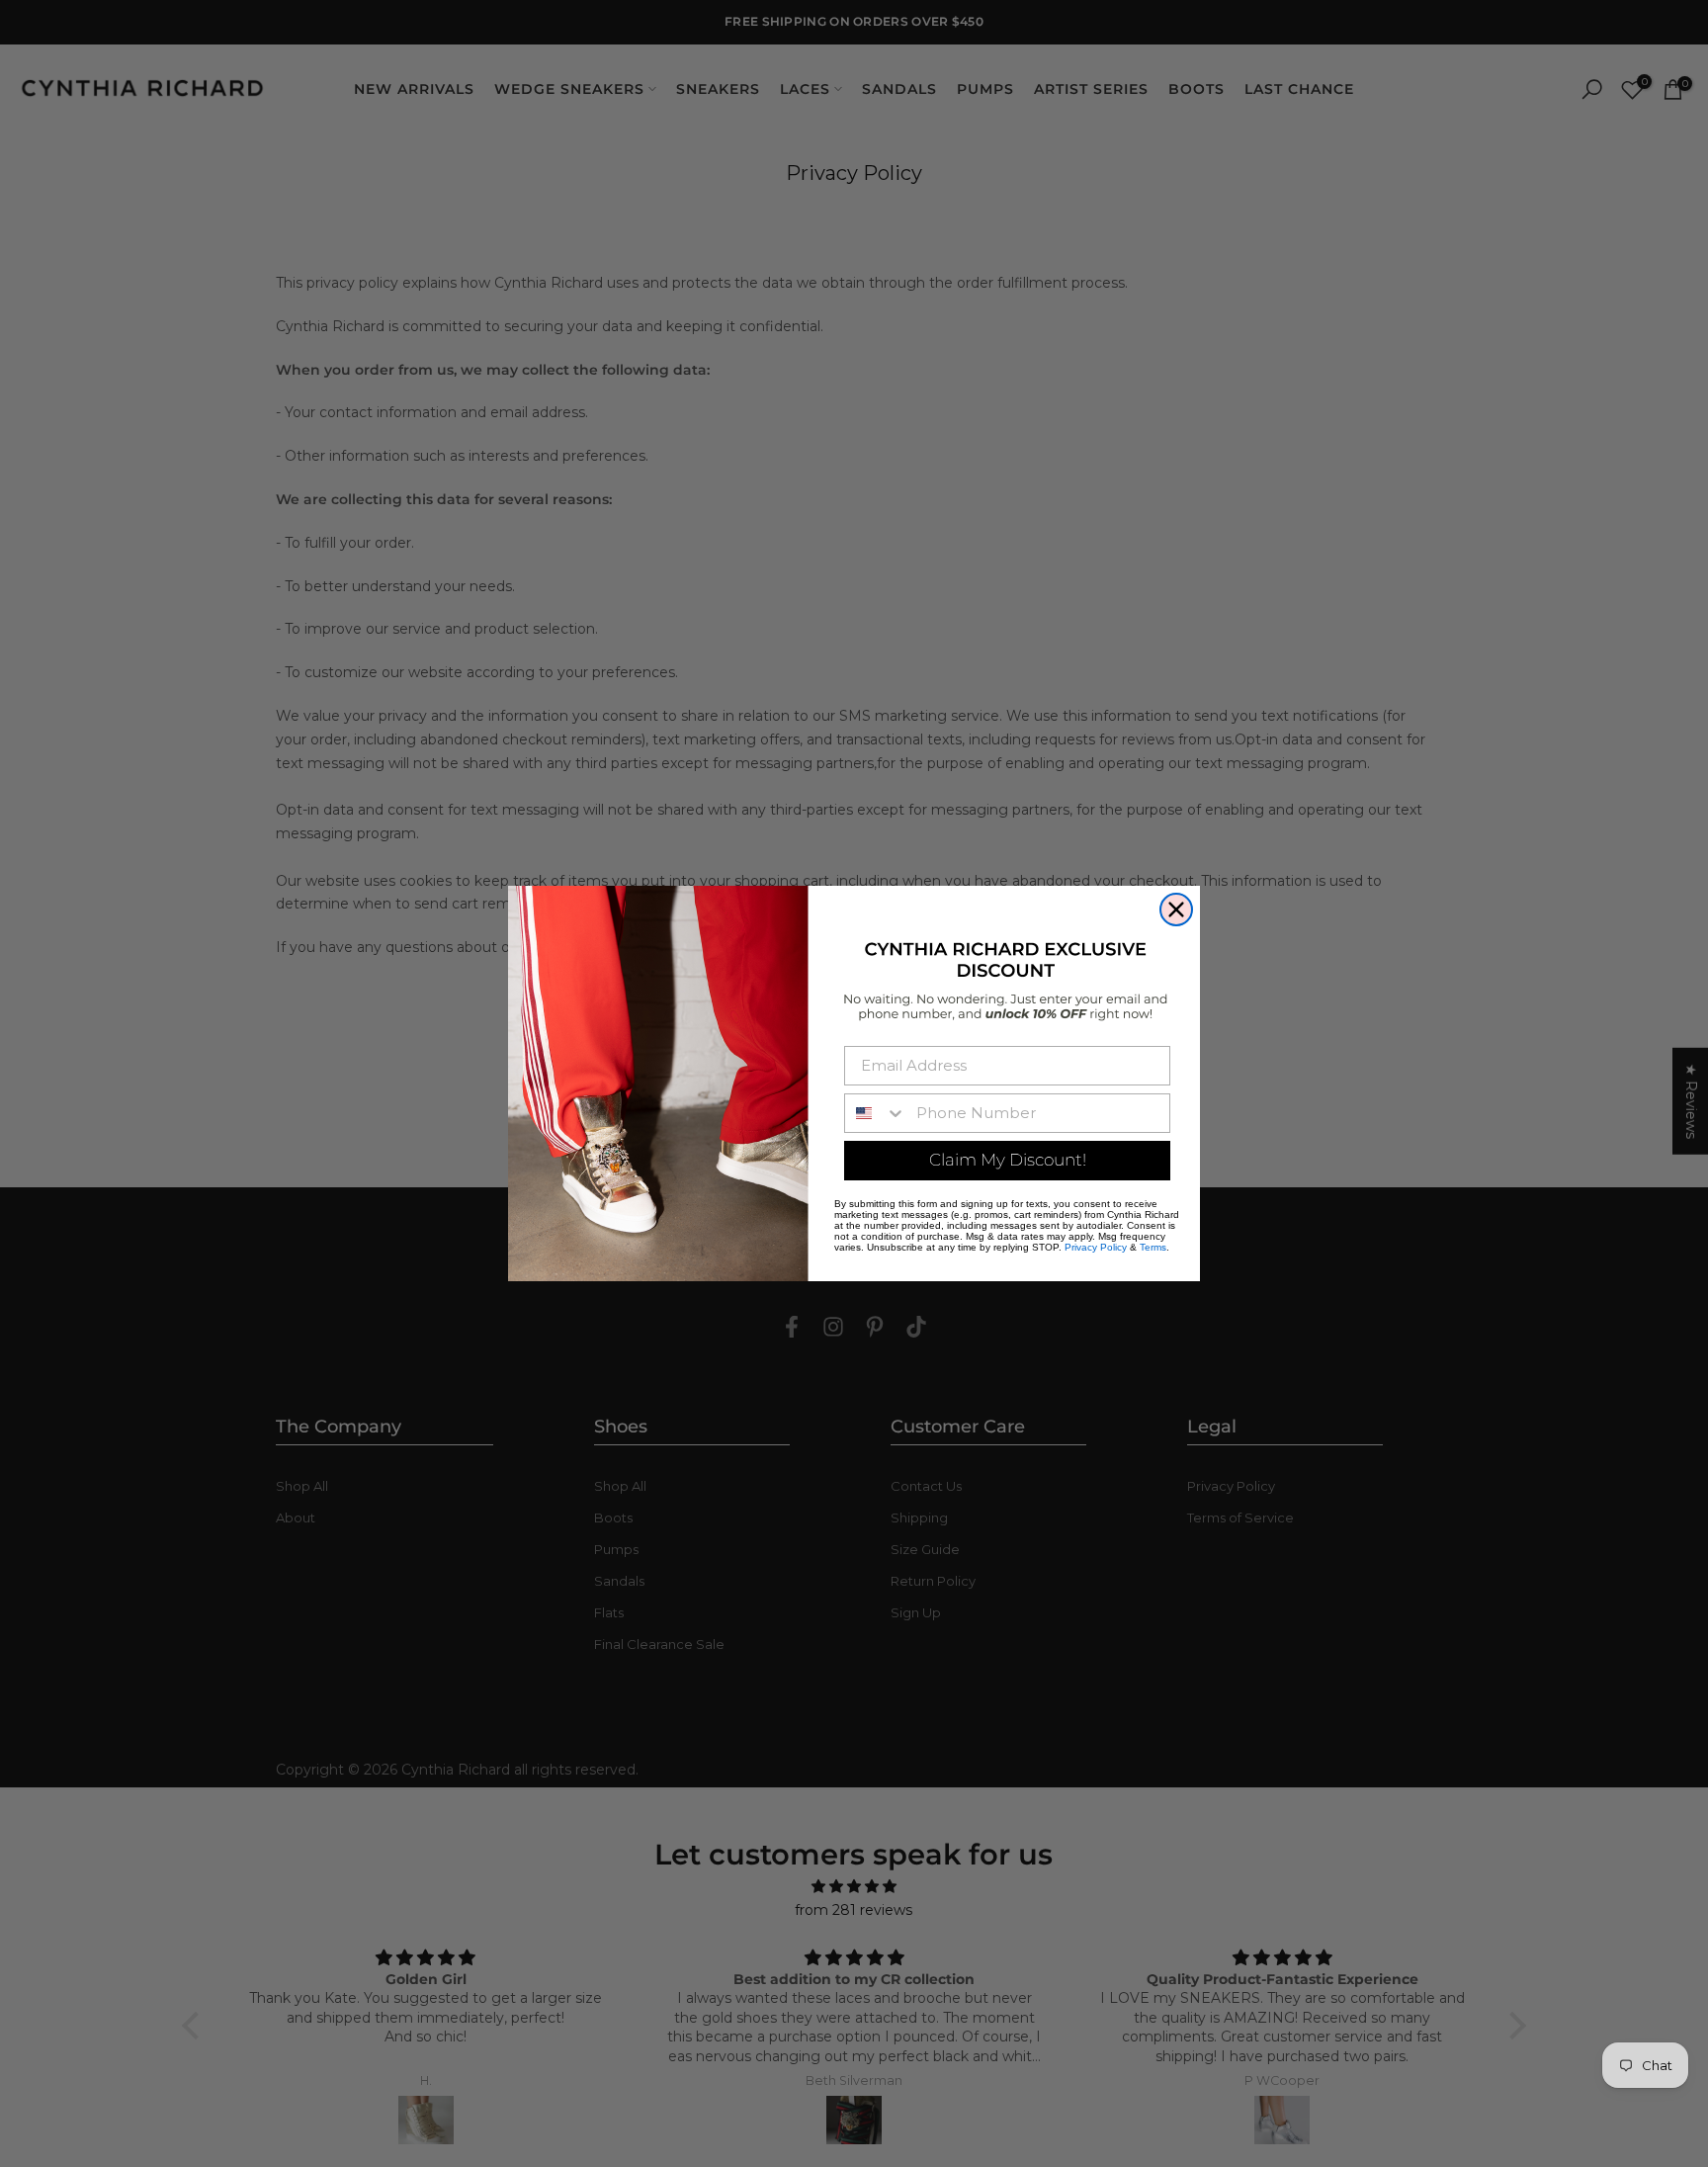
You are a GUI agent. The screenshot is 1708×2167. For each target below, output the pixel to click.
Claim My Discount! (1008, 1160)
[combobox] (876, 1113)
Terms (1153, 1247)
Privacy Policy (1096, 1247)
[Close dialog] (1176, 910)
